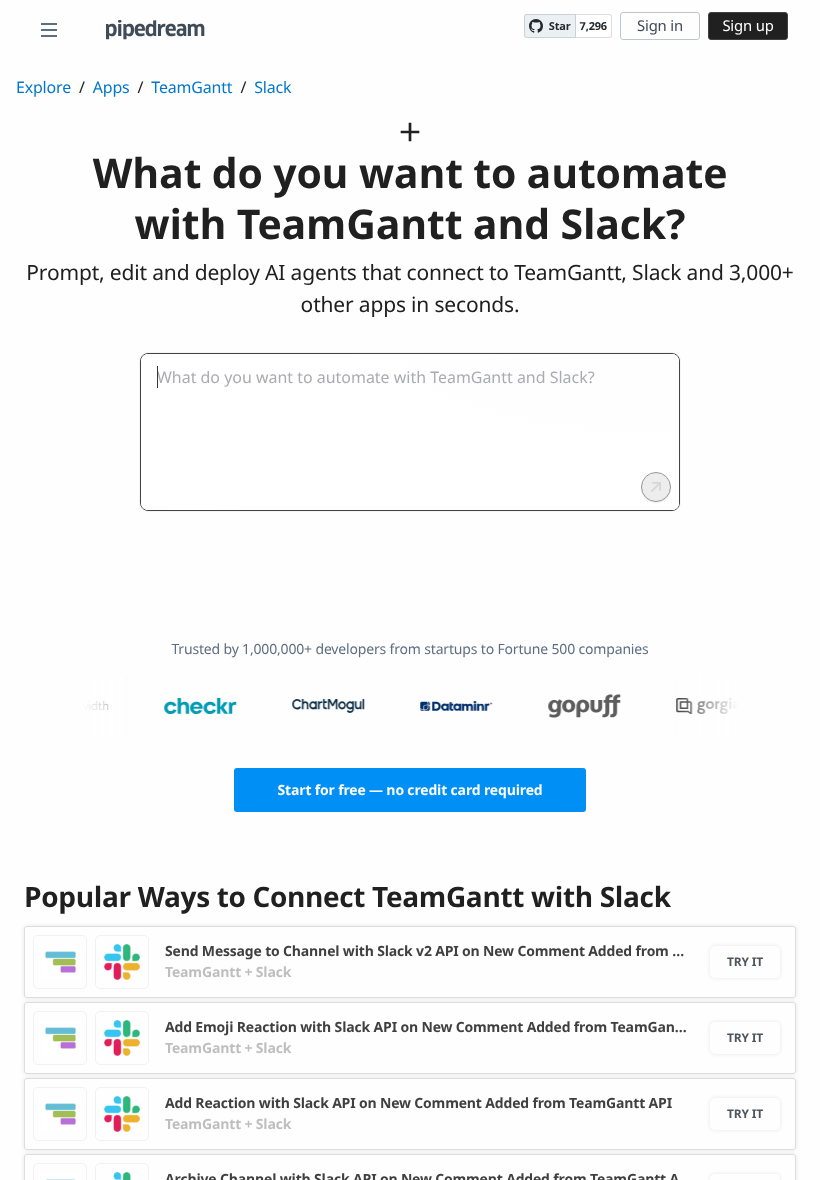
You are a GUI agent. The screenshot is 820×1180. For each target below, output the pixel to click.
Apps (111, 87)
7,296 (593, 26)
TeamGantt (191, 87)
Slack (272, 87)
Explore (43, 87)
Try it (745, 961)
